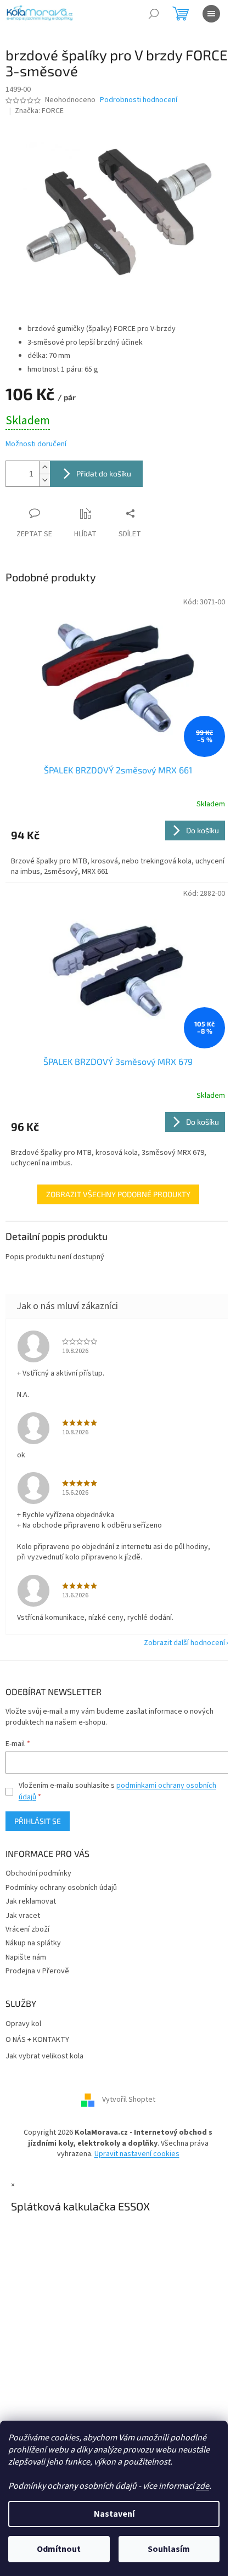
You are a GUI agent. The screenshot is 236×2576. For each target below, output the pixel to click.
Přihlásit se (38, 1821)
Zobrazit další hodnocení (184, 1643)
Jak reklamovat (31, 1901)
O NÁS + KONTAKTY (37, 2040)
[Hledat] (154, 14)
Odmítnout (59, 2549)
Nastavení (114, 2514)
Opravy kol (23, 2024)
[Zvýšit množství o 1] (44, 467)
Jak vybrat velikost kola (44, 2056)
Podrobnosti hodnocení (139, 100)
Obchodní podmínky (38, 1873)
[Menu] (211, 14)
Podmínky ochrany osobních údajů (61, 1888)
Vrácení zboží (27, 1929)
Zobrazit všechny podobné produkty (118, 1194)
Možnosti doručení (36, 444)
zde (203, 2486)
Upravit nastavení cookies (137, 2154)
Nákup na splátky (33, 1943)
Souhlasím (169, 2549)
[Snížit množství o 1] (44, 480)
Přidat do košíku (104, 473)
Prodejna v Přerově (37, 1971)
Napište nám (26, 1957)
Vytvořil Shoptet (129, 2100)
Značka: (39, 111)
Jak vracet (23, 1916)
